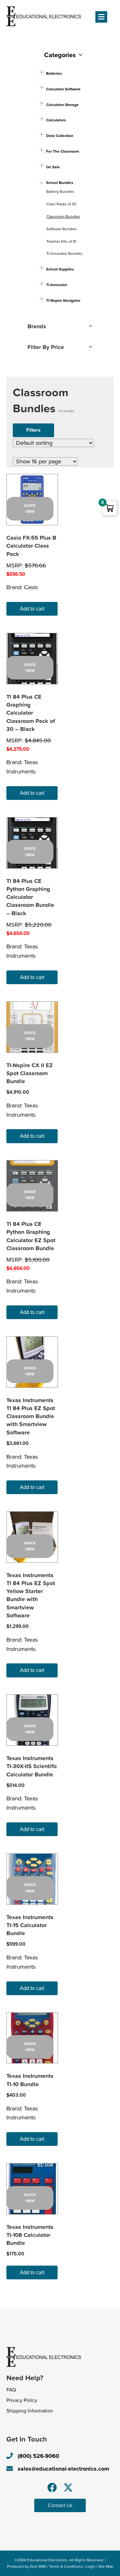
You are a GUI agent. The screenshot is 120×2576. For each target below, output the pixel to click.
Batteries (54, 73)
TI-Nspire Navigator (63, 300)
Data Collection (60, 136)
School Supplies (60, 269)
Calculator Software (63, 89)
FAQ (11, 2390)
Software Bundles (62, 229)
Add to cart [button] (32, 609)
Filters (33, 430)
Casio (31, 587)
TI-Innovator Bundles (64, 254)
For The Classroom (63, 151)
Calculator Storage (62, 105)
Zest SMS (38, 2566)
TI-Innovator (57, 285)
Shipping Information (30, 2411)
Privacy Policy (22, 2400)
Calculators (56, 120)
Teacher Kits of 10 (61, 241)
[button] (52, 2488)
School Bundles (60, 183)
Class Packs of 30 (61, 204)
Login (91, 2566)
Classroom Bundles (63, 217)
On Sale (53, 167)
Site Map (106, 2566)
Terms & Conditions (66, 2566)
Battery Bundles (60, 192)
